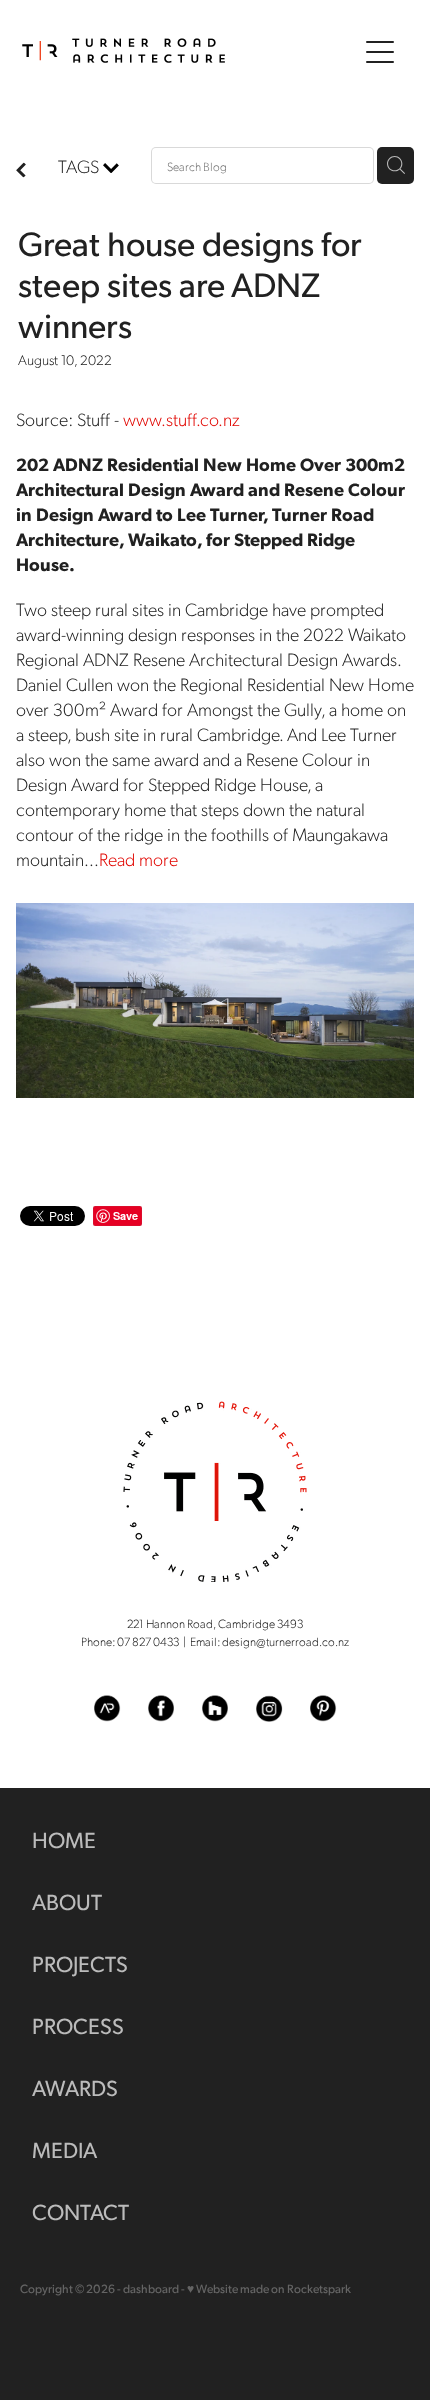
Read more (138, 858)
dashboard (151, 2288)
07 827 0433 (148, 1641)
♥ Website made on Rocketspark (269, 2288)
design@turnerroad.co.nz (285, 1641)
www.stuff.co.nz (181, 418)
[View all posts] (21, 170)
